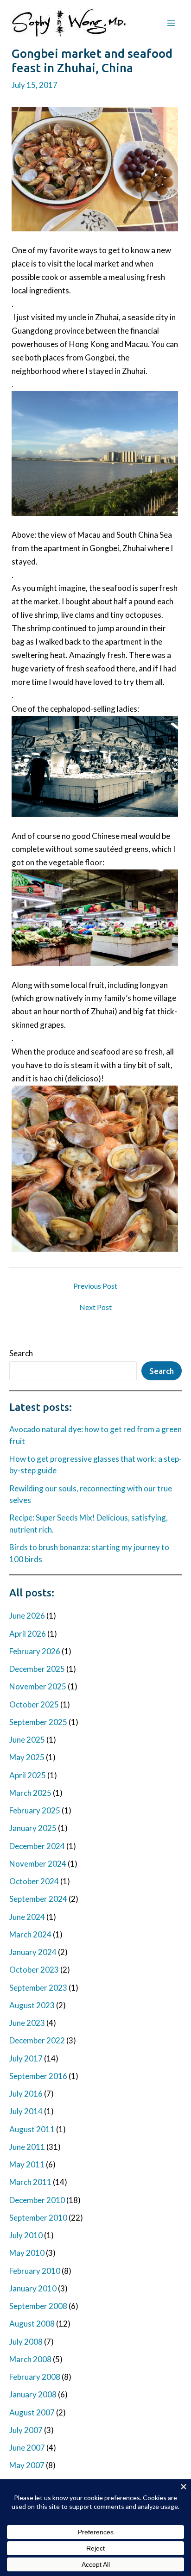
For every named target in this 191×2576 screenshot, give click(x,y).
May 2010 (27, 2253)
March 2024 (30, 1934)
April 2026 (28, 1634)
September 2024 (38, 1899)
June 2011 (27, 2147)
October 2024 (34, 1881)
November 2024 (38, 1864)
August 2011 (32, 2129)
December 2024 (37, 1846)
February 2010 (35, 2271)
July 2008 (26, 2342)
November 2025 (38, 1686)
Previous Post (95, 1286)
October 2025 (34, 1704)
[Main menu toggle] (172, 23)
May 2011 (27, 2164)
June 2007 (27, 2448)
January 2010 (33, 2288)
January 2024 (33, 1952)
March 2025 (30, 1793)
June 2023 (27, 2023)
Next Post (95, 1307)
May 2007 (27, 2465)
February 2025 (35, 1810)
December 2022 (37, 2040)
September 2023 (38, 1988)
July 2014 (26, 2111)
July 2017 (26, 2058)
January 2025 (33, 1828)
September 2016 (38, 2076)
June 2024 (27, 1917)
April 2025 (28, 1775)
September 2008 (38, 2306)
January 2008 (33, 2394)
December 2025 (37, 1669)
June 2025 (27, 1740)
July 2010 (26, 2235)
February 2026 (35, 1651)
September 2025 (38, 1722)
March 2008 (30, 2359)
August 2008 (32, 2324)
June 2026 (27, 1616)
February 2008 (35, 2377)
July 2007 (26, 2430)
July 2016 (26, 2094)
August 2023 (32, 2005)
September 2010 (38, 2218)
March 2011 (30, 2182)
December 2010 (37, 2200)
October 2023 (34, 1970)
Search (21, 1353)
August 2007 (32, 2412)
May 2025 (27, 1757)
